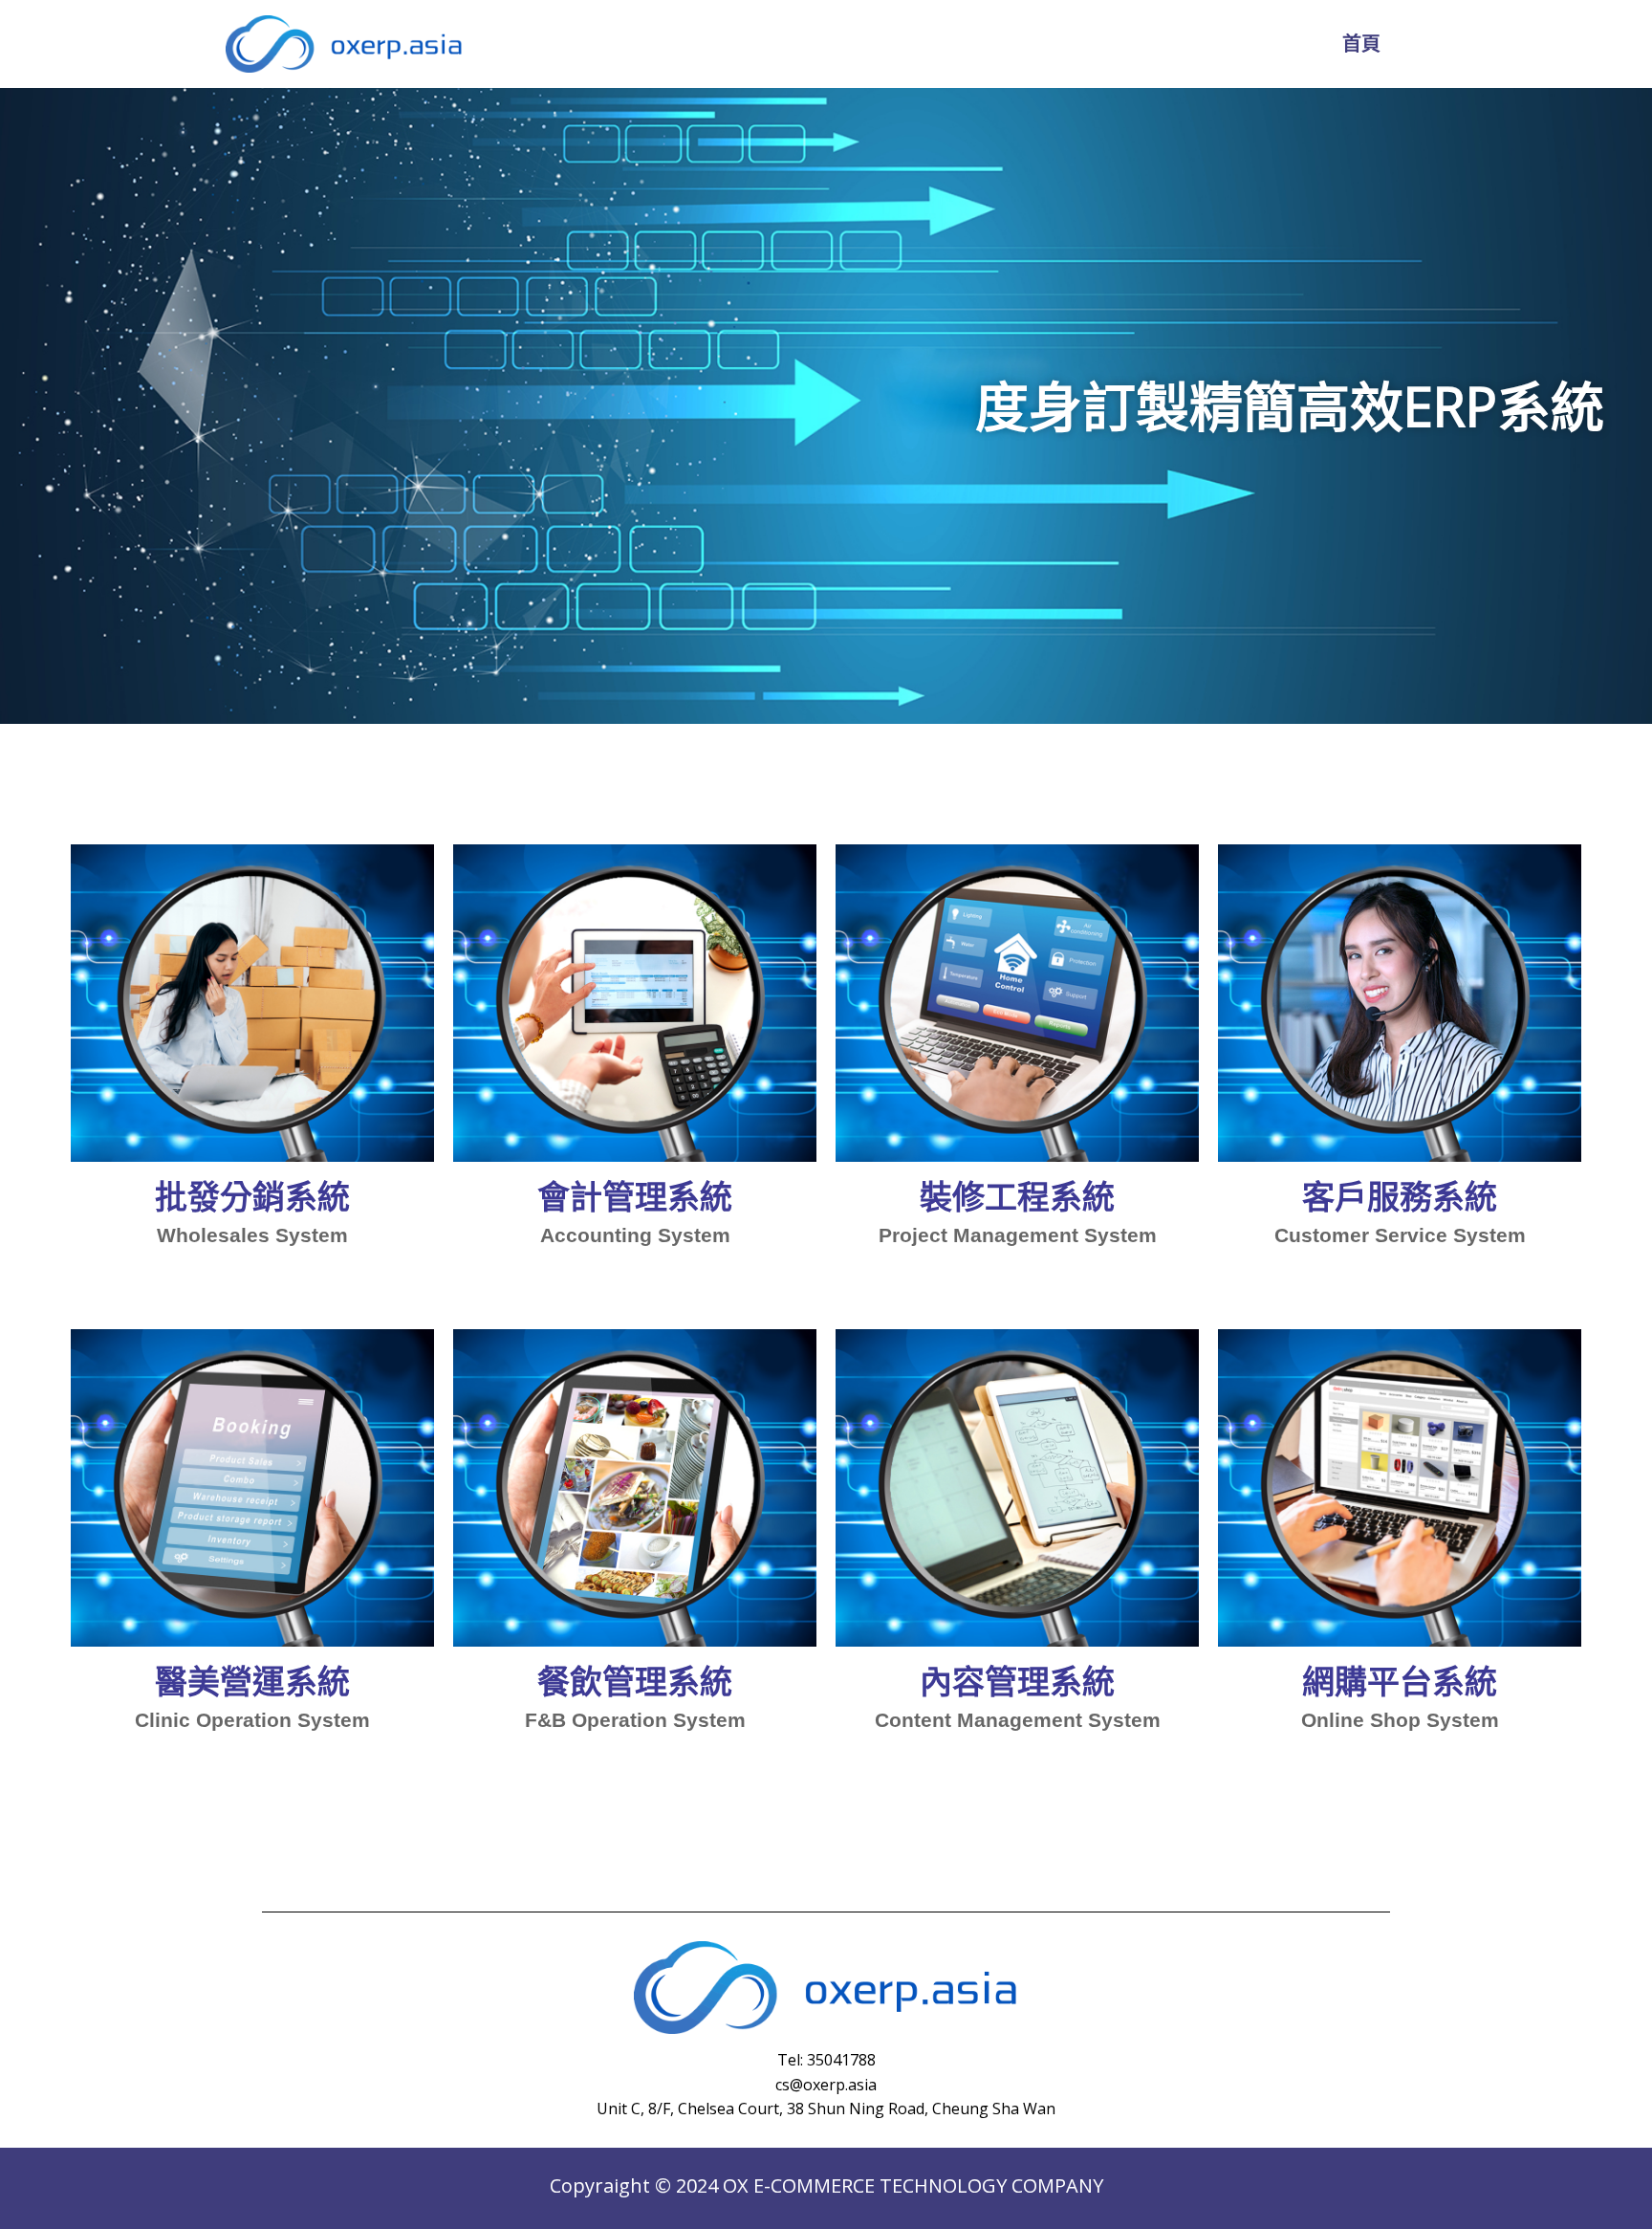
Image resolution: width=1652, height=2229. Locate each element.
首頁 (1361, 44)
